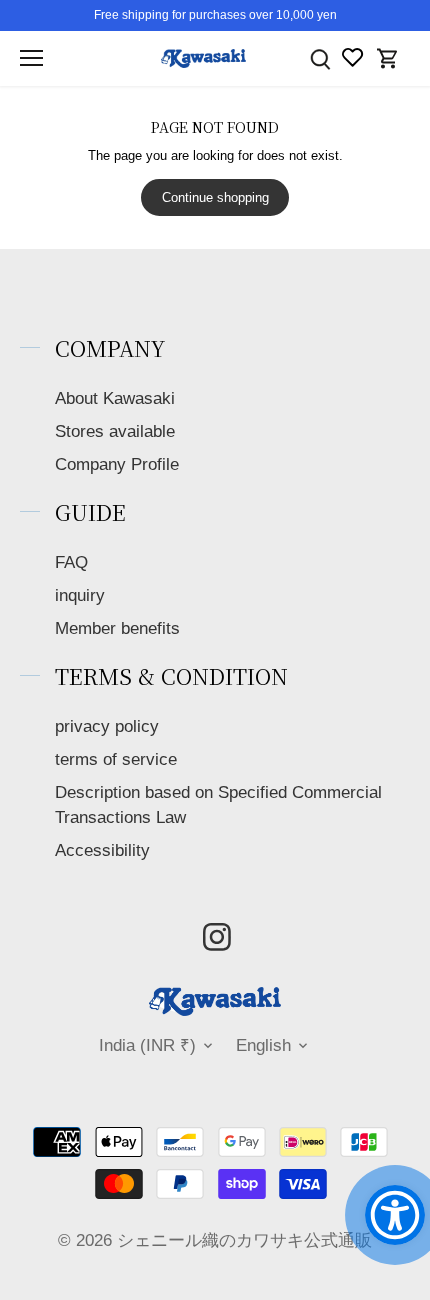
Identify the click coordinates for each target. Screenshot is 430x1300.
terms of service (116, 759)
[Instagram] (217, 937)
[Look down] (320, 58)
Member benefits (117, 628)
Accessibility (102, 850)
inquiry (80, 595)
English (263, 1045)
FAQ (71, 562)
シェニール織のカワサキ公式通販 (244, 1240)
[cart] (388, 58)
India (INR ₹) (147, 1045)
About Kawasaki (115, 398)
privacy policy (107, 726)
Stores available (115, 431)
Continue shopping (215, 197)
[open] (31, 58)
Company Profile (117, 464)
